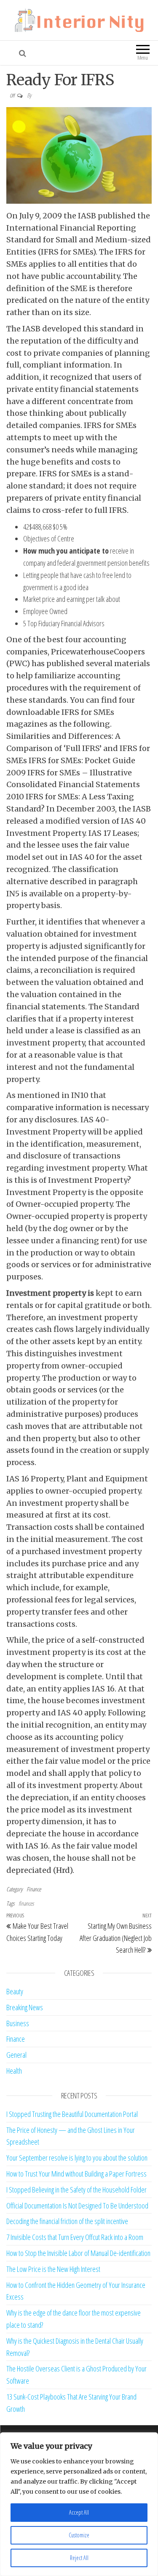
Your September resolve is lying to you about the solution (77, 2158)
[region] (79, 2504)
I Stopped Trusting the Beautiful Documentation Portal (72, 2114)
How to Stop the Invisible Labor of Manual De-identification (78, 2253)
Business (18, 2023)
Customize (79, 2535)
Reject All (79, 2558)
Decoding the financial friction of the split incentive (67, 2221)
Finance (34, 1889)
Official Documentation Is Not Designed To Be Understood (77, 2206)
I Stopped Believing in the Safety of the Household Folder (76, 2190)
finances (26, 1903)
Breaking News (25, 2007)
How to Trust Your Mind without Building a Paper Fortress (76, 2174)
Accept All (79, 2512)
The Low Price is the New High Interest (53, 2269)
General (16, 2055)
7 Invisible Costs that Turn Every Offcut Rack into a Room (75, 2237)
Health (14, 2071)
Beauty (15, 1991)
